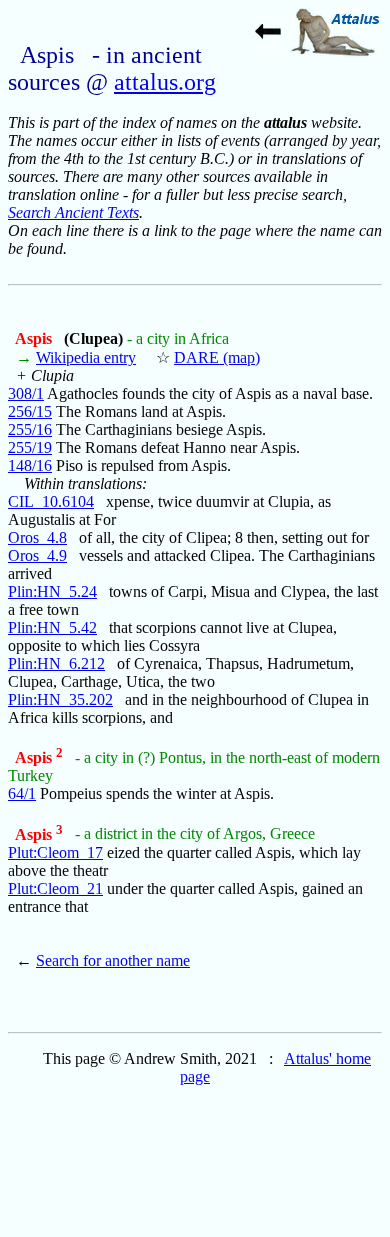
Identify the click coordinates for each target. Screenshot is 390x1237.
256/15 (30, 411)
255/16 (30, 429)
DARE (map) (217, 357)
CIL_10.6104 (51, 501)
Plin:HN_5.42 (52, 627)
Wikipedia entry (86, 357)
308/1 (26, 393)
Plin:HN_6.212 (56, 663)
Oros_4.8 (37, 537)
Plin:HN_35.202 (60, 699)
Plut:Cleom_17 (55, 852)
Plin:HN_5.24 (52, 591)
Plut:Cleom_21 (55, 888)
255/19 (30, 447)
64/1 (22, 793)
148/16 (30, 465)
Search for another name (113, 960)
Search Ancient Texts (73, 212)
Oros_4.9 (37, 555)
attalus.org (165, 82)
